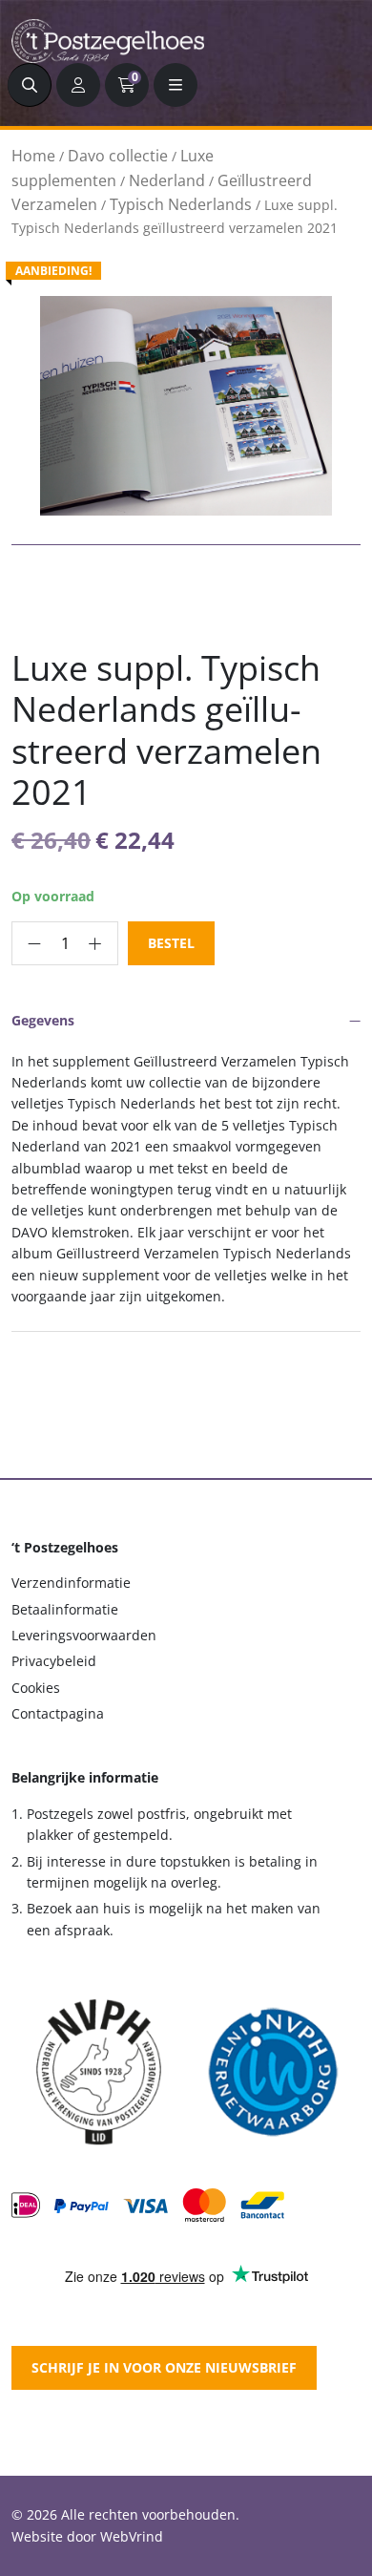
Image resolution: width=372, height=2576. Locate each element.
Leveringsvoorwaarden (84, 1635)
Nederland (167, 180)
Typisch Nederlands (181, 204)
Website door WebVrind (87, 2536)
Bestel (171, 943)
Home (33, 156)
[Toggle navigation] (176, 85)
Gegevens (43, 1020)
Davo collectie (118, 156)
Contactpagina (58, 1713)
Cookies (36, 1688)
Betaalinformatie (65, 1609)
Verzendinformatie (71, 1583)
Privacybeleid (54, 1661)
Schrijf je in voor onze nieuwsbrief (164, 2367)
